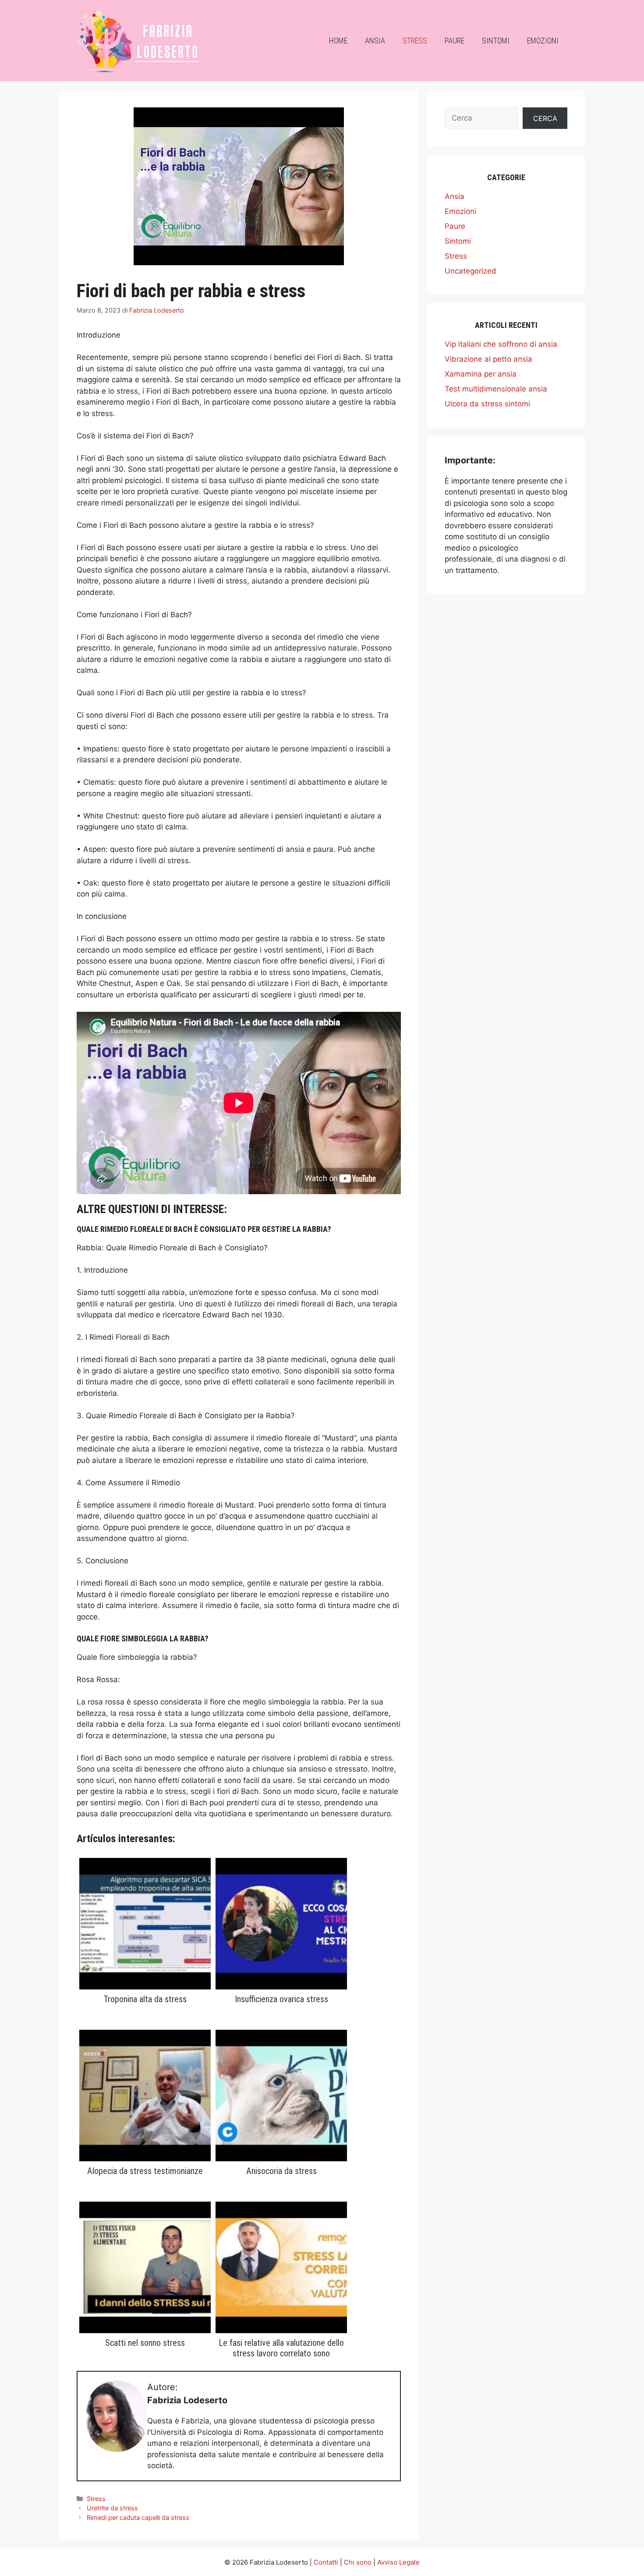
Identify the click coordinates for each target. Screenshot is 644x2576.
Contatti (326, 2562)
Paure (455, 41)
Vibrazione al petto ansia (488, 359)
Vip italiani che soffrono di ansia (501, 344)
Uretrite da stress (112, 2508)
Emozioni (543, 41)
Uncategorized (471, 271)
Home (338, 41)
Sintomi (496, 41)
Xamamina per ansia (481, 374)
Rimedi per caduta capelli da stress (138, 2517)
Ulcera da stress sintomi (487, 404)
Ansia (375, 41)
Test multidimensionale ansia (496, 389)
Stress (415, 41)
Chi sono (358, 2562)
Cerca (545, 118)
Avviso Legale (398, 2562)
